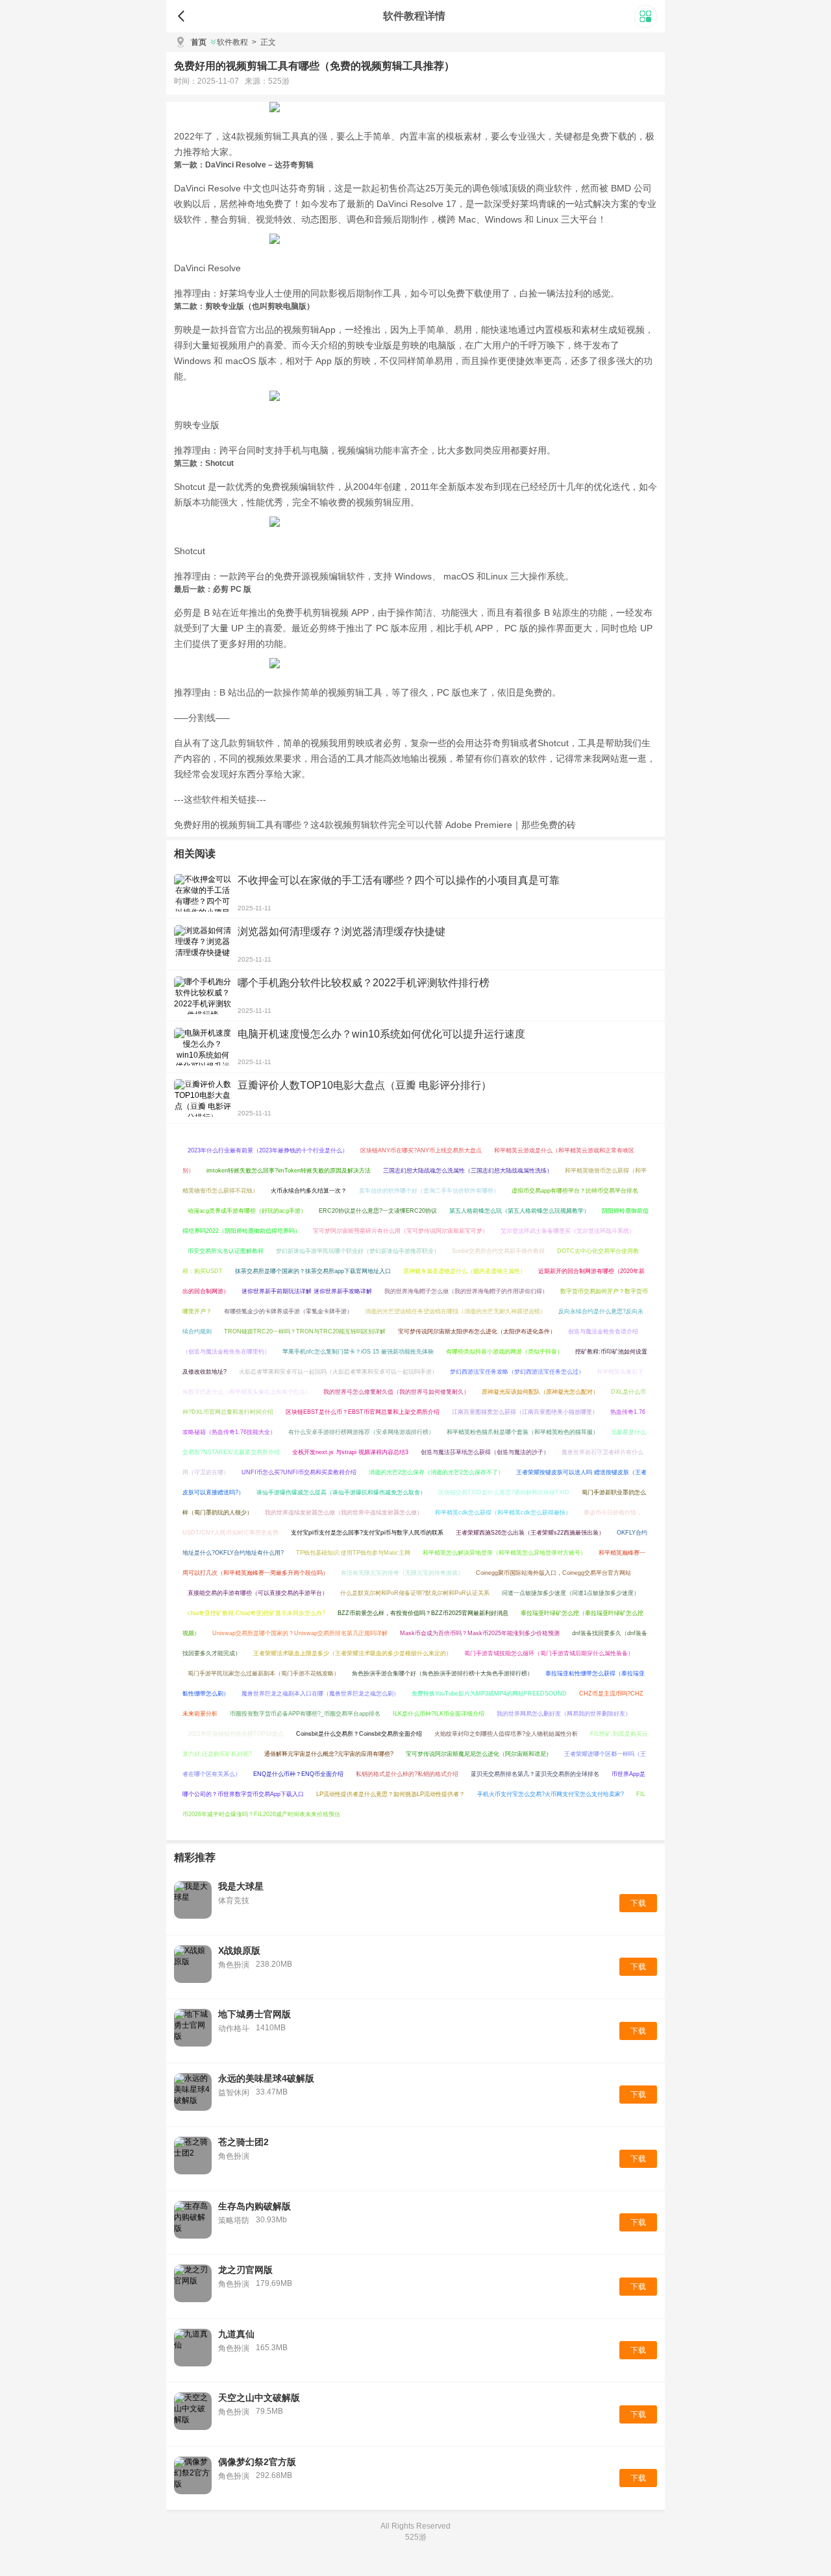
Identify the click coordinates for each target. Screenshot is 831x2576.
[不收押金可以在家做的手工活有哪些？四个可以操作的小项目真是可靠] (203, 893)
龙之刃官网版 (245, 2270)
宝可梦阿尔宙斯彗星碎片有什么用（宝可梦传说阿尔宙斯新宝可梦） (401, 1231)
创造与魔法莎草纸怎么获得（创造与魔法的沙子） (485, 1452)
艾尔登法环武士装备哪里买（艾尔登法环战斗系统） (568, 1231)
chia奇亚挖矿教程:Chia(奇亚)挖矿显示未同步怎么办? (256, 1613)
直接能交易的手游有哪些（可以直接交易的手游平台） (258, 1593)
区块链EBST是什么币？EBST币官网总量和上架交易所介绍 (363, 1412)
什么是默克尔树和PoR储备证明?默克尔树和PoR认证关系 (415, 1593)
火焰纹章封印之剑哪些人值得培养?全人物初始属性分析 (506, 1734)
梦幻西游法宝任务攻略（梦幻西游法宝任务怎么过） (517, 1372)
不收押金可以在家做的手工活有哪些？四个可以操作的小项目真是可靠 (399, 880)
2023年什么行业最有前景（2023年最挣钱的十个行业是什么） (268, 1150)
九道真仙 (236, 2334)
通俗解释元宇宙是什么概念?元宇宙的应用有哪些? (329, 1754)
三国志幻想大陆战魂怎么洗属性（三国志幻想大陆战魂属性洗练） (468, 1171)
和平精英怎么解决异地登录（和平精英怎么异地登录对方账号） (504, 1553)
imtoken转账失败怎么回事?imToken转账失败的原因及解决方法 (289, 1171)
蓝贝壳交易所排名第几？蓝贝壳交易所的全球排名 (535, 1774)
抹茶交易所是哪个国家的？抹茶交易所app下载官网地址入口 (313, 1271)
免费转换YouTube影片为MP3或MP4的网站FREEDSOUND (489, 1694)
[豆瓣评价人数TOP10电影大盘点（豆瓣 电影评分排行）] (203, 1098)
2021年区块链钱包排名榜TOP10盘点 (236, 1734)
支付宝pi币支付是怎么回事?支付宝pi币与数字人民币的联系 (367, 1533)
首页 (199, 42)
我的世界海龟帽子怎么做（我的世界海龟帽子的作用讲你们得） (466, 1291)
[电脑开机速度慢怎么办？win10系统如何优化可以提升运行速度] (203, 1047)
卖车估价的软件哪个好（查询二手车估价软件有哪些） (429, 1191)
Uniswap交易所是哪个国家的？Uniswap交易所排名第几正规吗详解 (300, 1633)
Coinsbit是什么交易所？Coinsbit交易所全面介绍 (359, 1734)
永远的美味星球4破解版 (266, 2078)
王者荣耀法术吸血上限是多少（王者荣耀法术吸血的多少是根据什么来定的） (353, 1653)
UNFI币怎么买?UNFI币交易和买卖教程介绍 (299, 1472)
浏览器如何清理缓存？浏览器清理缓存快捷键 (341, 931)
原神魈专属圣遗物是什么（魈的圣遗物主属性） (465, 1271)
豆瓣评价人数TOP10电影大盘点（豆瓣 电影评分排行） (365, 1085)
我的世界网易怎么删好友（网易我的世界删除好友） (564, 1714)
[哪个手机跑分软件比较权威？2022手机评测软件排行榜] (203, 995)
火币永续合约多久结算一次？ (309, 1191)
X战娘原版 (239, 1950)
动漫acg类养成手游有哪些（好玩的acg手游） (247, 1211)
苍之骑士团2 (243, 2142)
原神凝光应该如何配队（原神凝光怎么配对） (540, 1392)
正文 (264, 42)
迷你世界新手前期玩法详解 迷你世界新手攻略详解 (307, 1291)
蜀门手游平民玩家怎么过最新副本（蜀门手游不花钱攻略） (264, 1673)
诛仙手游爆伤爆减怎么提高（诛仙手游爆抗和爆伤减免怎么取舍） (341, 1492)
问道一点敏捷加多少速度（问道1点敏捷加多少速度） (571, 1593)
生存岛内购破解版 (254, 2206)
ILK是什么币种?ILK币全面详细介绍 (439, 1714)
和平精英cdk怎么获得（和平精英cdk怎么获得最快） (503, 1513)
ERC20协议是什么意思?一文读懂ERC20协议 (378, 1211)
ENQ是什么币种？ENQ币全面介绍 (298, 1774)
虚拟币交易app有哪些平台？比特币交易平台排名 (575, 1191)
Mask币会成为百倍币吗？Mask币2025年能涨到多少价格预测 (480, 1633)
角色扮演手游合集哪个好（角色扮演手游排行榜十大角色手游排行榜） (442, 1673)
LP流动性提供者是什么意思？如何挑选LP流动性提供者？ (391, 1794)
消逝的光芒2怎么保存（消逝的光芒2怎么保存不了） (436, 1472)
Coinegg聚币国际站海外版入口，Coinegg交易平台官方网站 (553, 1573)
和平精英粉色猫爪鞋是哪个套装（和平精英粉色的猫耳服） (523, 1432)
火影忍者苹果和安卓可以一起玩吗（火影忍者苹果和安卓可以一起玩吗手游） (338, 1372)
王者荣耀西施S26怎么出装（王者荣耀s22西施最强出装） (530, 1533)
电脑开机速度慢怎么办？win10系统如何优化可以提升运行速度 (381, 1034)
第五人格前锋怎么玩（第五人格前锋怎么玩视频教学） (519, 1211)
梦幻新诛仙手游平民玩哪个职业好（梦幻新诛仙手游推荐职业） (358, 1251)
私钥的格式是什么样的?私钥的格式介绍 (407, 1774)
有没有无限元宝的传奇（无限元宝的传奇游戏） (402, 1573)
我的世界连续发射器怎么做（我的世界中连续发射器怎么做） (344, 1513)
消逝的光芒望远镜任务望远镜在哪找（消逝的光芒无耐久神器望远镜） (455, 1311)
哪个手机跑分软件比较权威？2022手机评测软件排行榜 (364, 983)
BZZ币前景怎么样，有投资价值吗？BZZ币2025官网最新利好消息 (423, 1613)
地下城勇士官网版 (254, 2014)
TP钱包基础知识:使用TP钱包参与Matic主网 (353, 1553)
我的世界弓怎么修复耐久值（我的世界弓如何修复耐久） (396, 1392)
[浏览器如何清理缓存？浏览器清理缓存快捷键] (203, 944)
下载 (638, 1903)
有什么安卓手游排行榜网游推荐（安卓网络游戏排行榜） (361, 1432)
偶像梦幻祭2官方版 (257, 2462)
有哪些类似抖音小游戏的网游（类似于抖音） (504, 1352)
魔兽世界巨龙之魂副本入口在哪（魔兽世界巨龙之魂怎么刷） (320, 1694)
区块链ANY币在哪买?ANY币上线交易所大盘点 (421, 1150)
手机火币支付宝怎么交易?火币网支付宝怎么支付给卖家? (551, 1794)
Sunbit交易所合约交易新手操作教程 (498, 1251)
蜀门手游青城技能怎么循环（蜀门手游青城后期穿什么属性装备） (549, 1653)
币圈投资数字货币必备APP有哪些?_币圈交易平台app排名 (305, 1714)
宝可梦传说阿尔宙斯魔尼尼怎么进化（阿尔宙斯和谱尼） (479, 1754)
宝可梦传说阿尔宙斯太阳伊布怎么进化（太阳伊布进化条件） (477, 1331)
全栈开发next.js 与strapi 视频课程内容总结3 (350, 1452)
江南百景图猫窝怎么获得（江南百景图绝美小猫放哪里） (525, 1412)
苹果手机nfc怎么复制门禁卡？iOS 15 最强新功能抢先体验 (358, 1352)
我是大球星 (241, 1886)
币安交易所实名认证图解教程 (226, 1251)
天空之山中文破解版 (259, 2398)
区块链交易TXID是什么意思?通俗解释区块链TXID (504, 1492)
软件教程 (232, 42)
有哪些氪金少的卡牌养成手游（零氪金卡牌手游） (288, 1311)
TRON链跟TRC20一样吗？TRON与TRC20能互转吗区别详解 (305, 1331)
